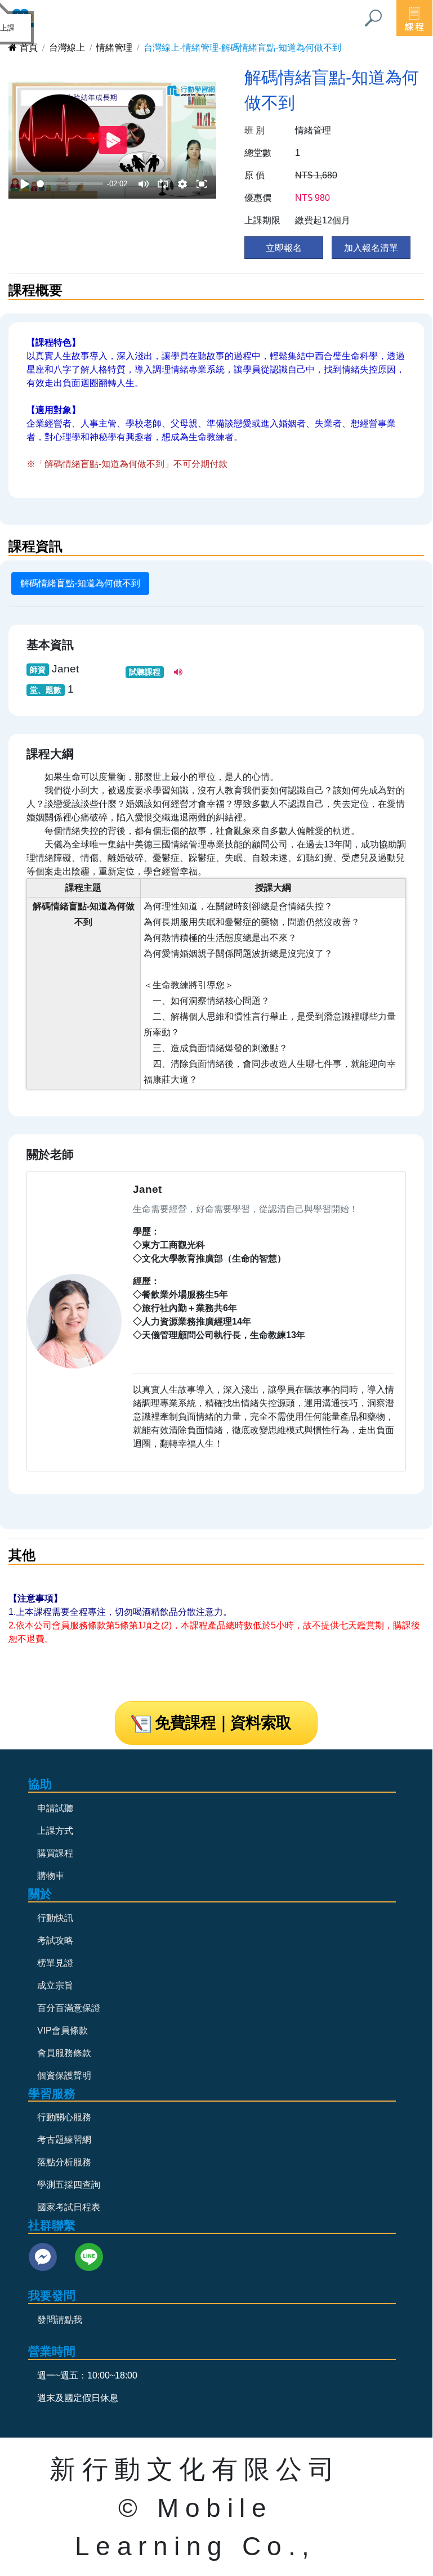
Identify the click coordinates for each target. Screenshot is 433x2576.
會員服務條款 (64, 2053)
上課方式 (55, 1831)
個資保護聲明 (64, 2075)
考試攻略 (55, 1940)
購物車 (51, 1876)
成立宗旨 (55, 1985)
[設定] (182, 184)
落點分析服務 (64, 2162)
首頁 (29, 48)
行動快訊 (55, 1918)
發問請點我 (60, 2320)
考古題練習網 (64, 2140)
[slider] (70, 184)
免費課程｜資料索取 (223, 1723)
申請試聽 (55, 1808)
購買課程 (55, 1853)
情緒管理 (114, 48)
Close (24, 21)
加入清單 (371, 248)
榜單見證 (55, 1963)
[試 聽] (180, 672)
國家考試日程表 (69, 2207)
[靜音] (144, 184)
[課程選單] (414, 18)
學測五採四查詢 (69, 2185)
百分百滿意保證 (69, 2008)
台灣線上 (67, 48)
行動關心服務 (64, 2117)
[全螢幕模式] (202, 184)
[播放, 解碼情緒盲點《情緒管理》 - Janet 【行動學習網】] (25, 184)
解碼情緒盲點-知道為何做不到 (80, 583)
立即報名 (284, 248)
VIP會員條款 (63, 2030)
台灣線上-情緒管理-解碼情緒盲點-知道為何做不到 (242, 48)
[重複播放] (163, 184)
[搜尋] (373, 18)
